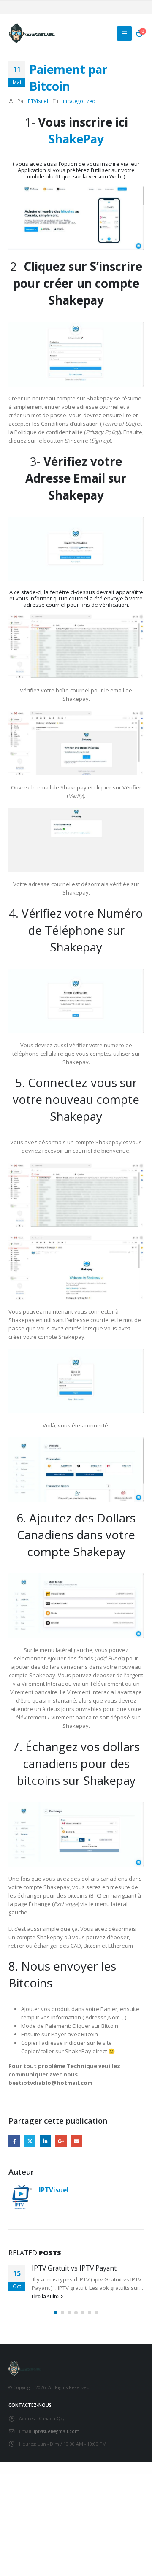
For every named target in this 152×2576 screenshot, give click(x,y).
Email (77, 2141)
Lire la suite (46, 2296)
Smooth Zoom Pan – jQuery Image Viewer (80, 2474)
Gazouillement (30, 2141)
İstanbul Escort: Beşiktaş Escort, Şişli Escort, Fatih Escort (60, 2472)
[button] (124, 33)
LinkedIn (45, 2141)
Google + (61, 2141)
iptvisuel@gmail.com (57, 2431)
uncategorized (78, 101)
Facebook (14, 2141)
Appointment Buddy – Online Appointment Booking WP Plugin (57, 2474)
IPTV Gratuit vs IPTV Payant (74, 2268)
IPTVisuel (37, 101)
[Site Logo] (32, 33)
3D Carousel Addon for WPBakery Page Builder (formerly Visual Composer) (107, 2474)
